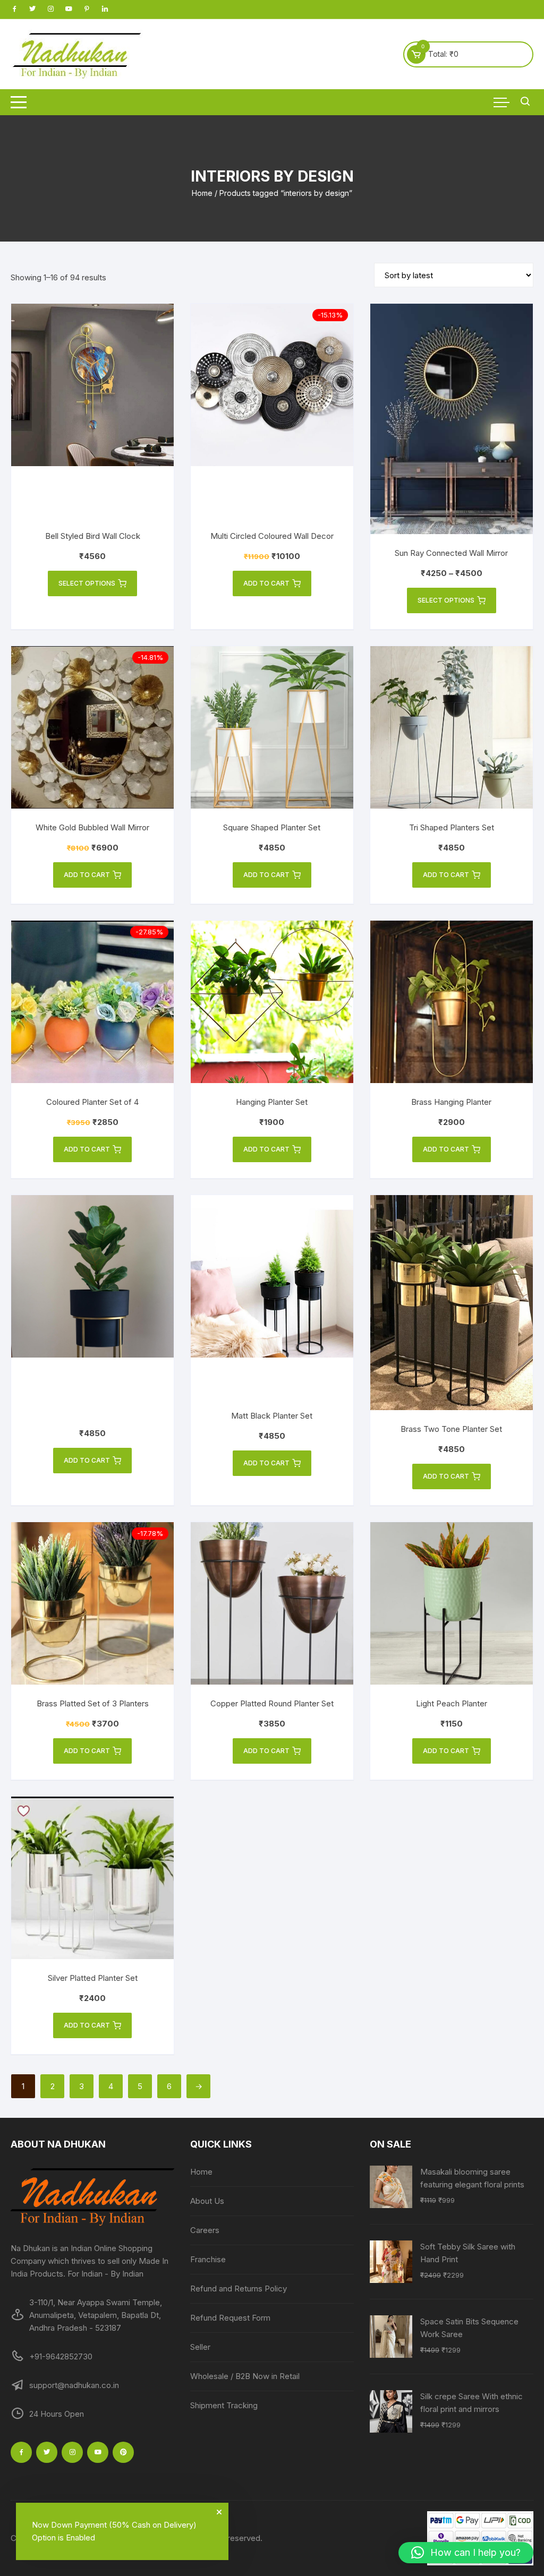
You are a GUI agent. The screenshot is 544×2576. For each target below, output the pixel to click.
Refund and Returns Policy (239, 2289)
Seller (200, 2347)
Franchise (208, 2259)
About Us (207, 2201)
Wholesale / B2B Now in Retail (245, 2376)
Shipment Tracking (224, 2405)
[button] (466, 2553)
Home (202, 193)
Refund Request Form (230, 2318)
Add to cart (266, 583)
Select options (87, 583)
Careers (205, 2230)
